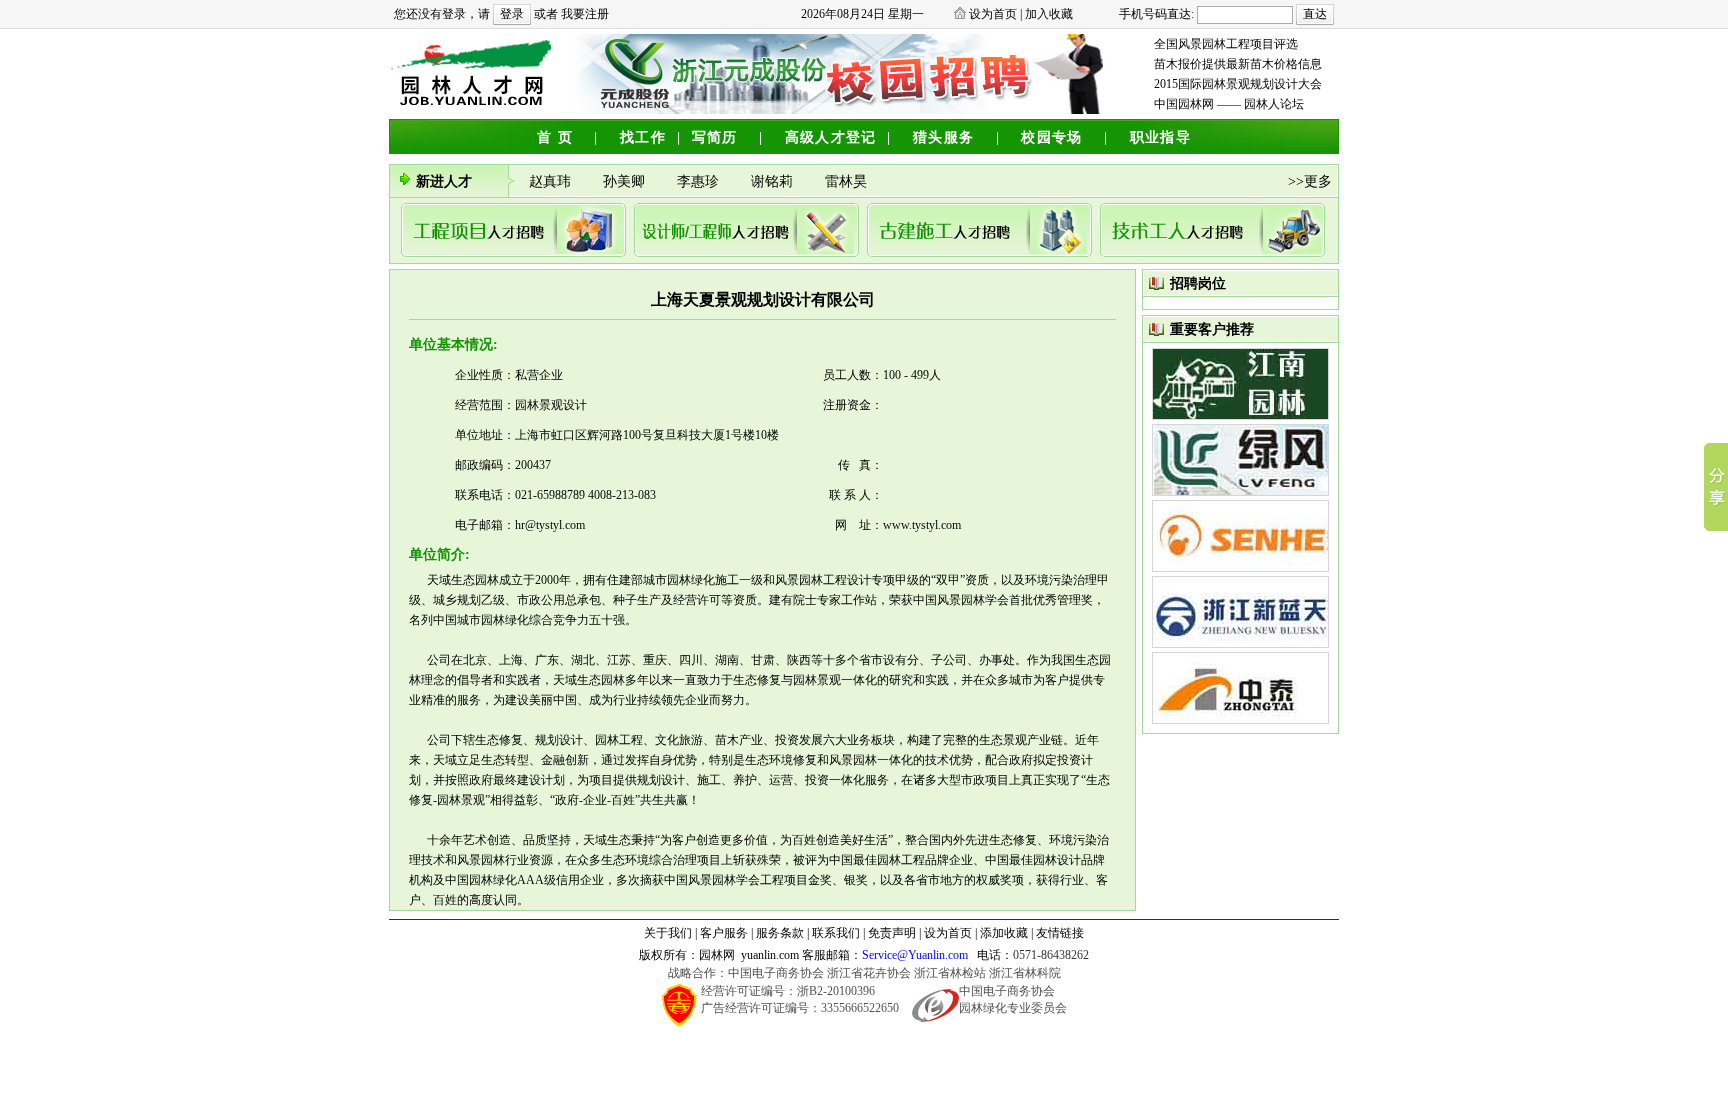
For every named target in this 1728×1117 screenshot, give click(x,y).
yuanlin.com (770, 955)
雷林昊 (848, 181)
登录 (512, 14)
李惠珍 (702, 181)
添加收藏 (1004, 933)
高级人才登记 (831, 137)
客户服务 (724, 933)
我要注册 (585, 14)
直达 (1315, 14)
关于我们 (668, 933)
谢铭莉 (776, 181)
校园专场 (1051, 137)
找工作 (643, 137)
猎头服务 (943, 137)
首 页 (555, 137)
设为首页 (993, 14)
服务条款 (780, 933)
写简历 (715, 137)
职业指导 (1160, 137)
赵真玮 (554, 181)
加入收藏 (1049, 14)
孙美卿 (628, 181)
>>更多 (1310, 181)
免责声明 (892, 933)
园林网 (717, 955)
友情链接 (1060, 933)
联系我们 (836, 933)
